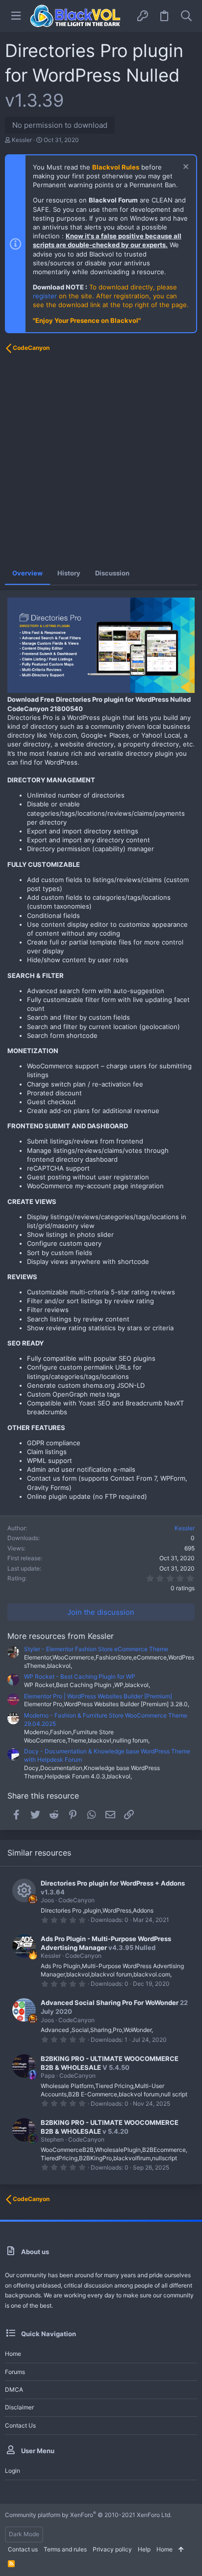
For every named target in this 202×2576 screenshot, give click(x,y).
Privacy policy (112, 2549)
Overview (27, 573)
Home (13, 2354)
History (69, 573)
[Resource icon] (24, 1890)
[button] (16, 16)
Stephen (52, 2139)
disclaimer (19, 2407)
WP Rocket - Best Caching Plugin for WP (80, 1676)
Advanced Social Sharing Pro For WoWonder (110, 2003)
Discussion (112, 573)
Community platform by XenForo (88, 2515)
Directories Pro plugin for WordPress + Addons (113, 1883)
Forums (15, 2372)
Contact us (20, 2425)
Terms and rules (65, 2549)
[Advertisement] (101, 460)
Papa (48, 2075)
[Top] (181, 2550)
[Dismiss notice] (185, 168)
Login (13, 2471)
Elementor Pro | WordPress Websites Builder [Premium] (98, 1696)
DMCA (14, 2390)
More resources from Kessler (61, 1636)
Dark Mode (24, 2534)
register (45, 296)
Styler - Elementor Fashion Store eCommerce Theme (96, 1649)
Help (144, 2549)
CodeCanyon (76, 1900)
